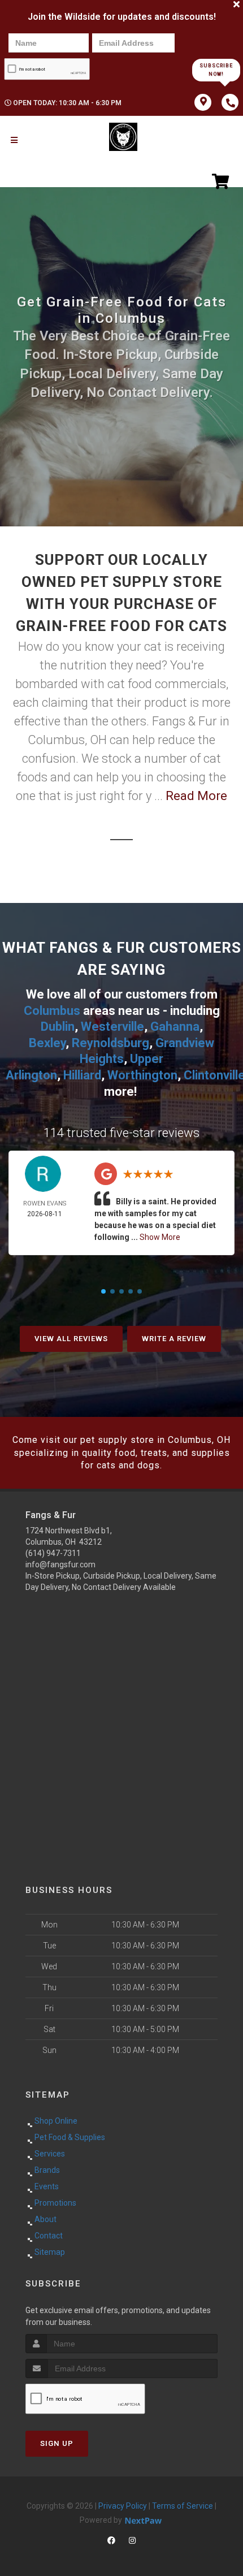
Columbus (52, 1011)
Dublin (58, 1026)
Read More (196, 796)
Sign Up (57, 2443)
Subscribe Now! (216, 70)
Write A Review (174, 1339)
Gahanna (175, 1026)
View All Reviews (71, 1339)
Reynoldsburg (110, 1043)
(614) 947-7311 (53, 1553)
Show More (160, 1237)
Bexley (47, 1043)
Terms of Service (183, 2506)
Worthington (142, 1075)
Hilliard (82, 1075)
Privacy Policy (123, 2506)
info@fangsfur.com (60, 1564)
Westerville (112, 1026)
